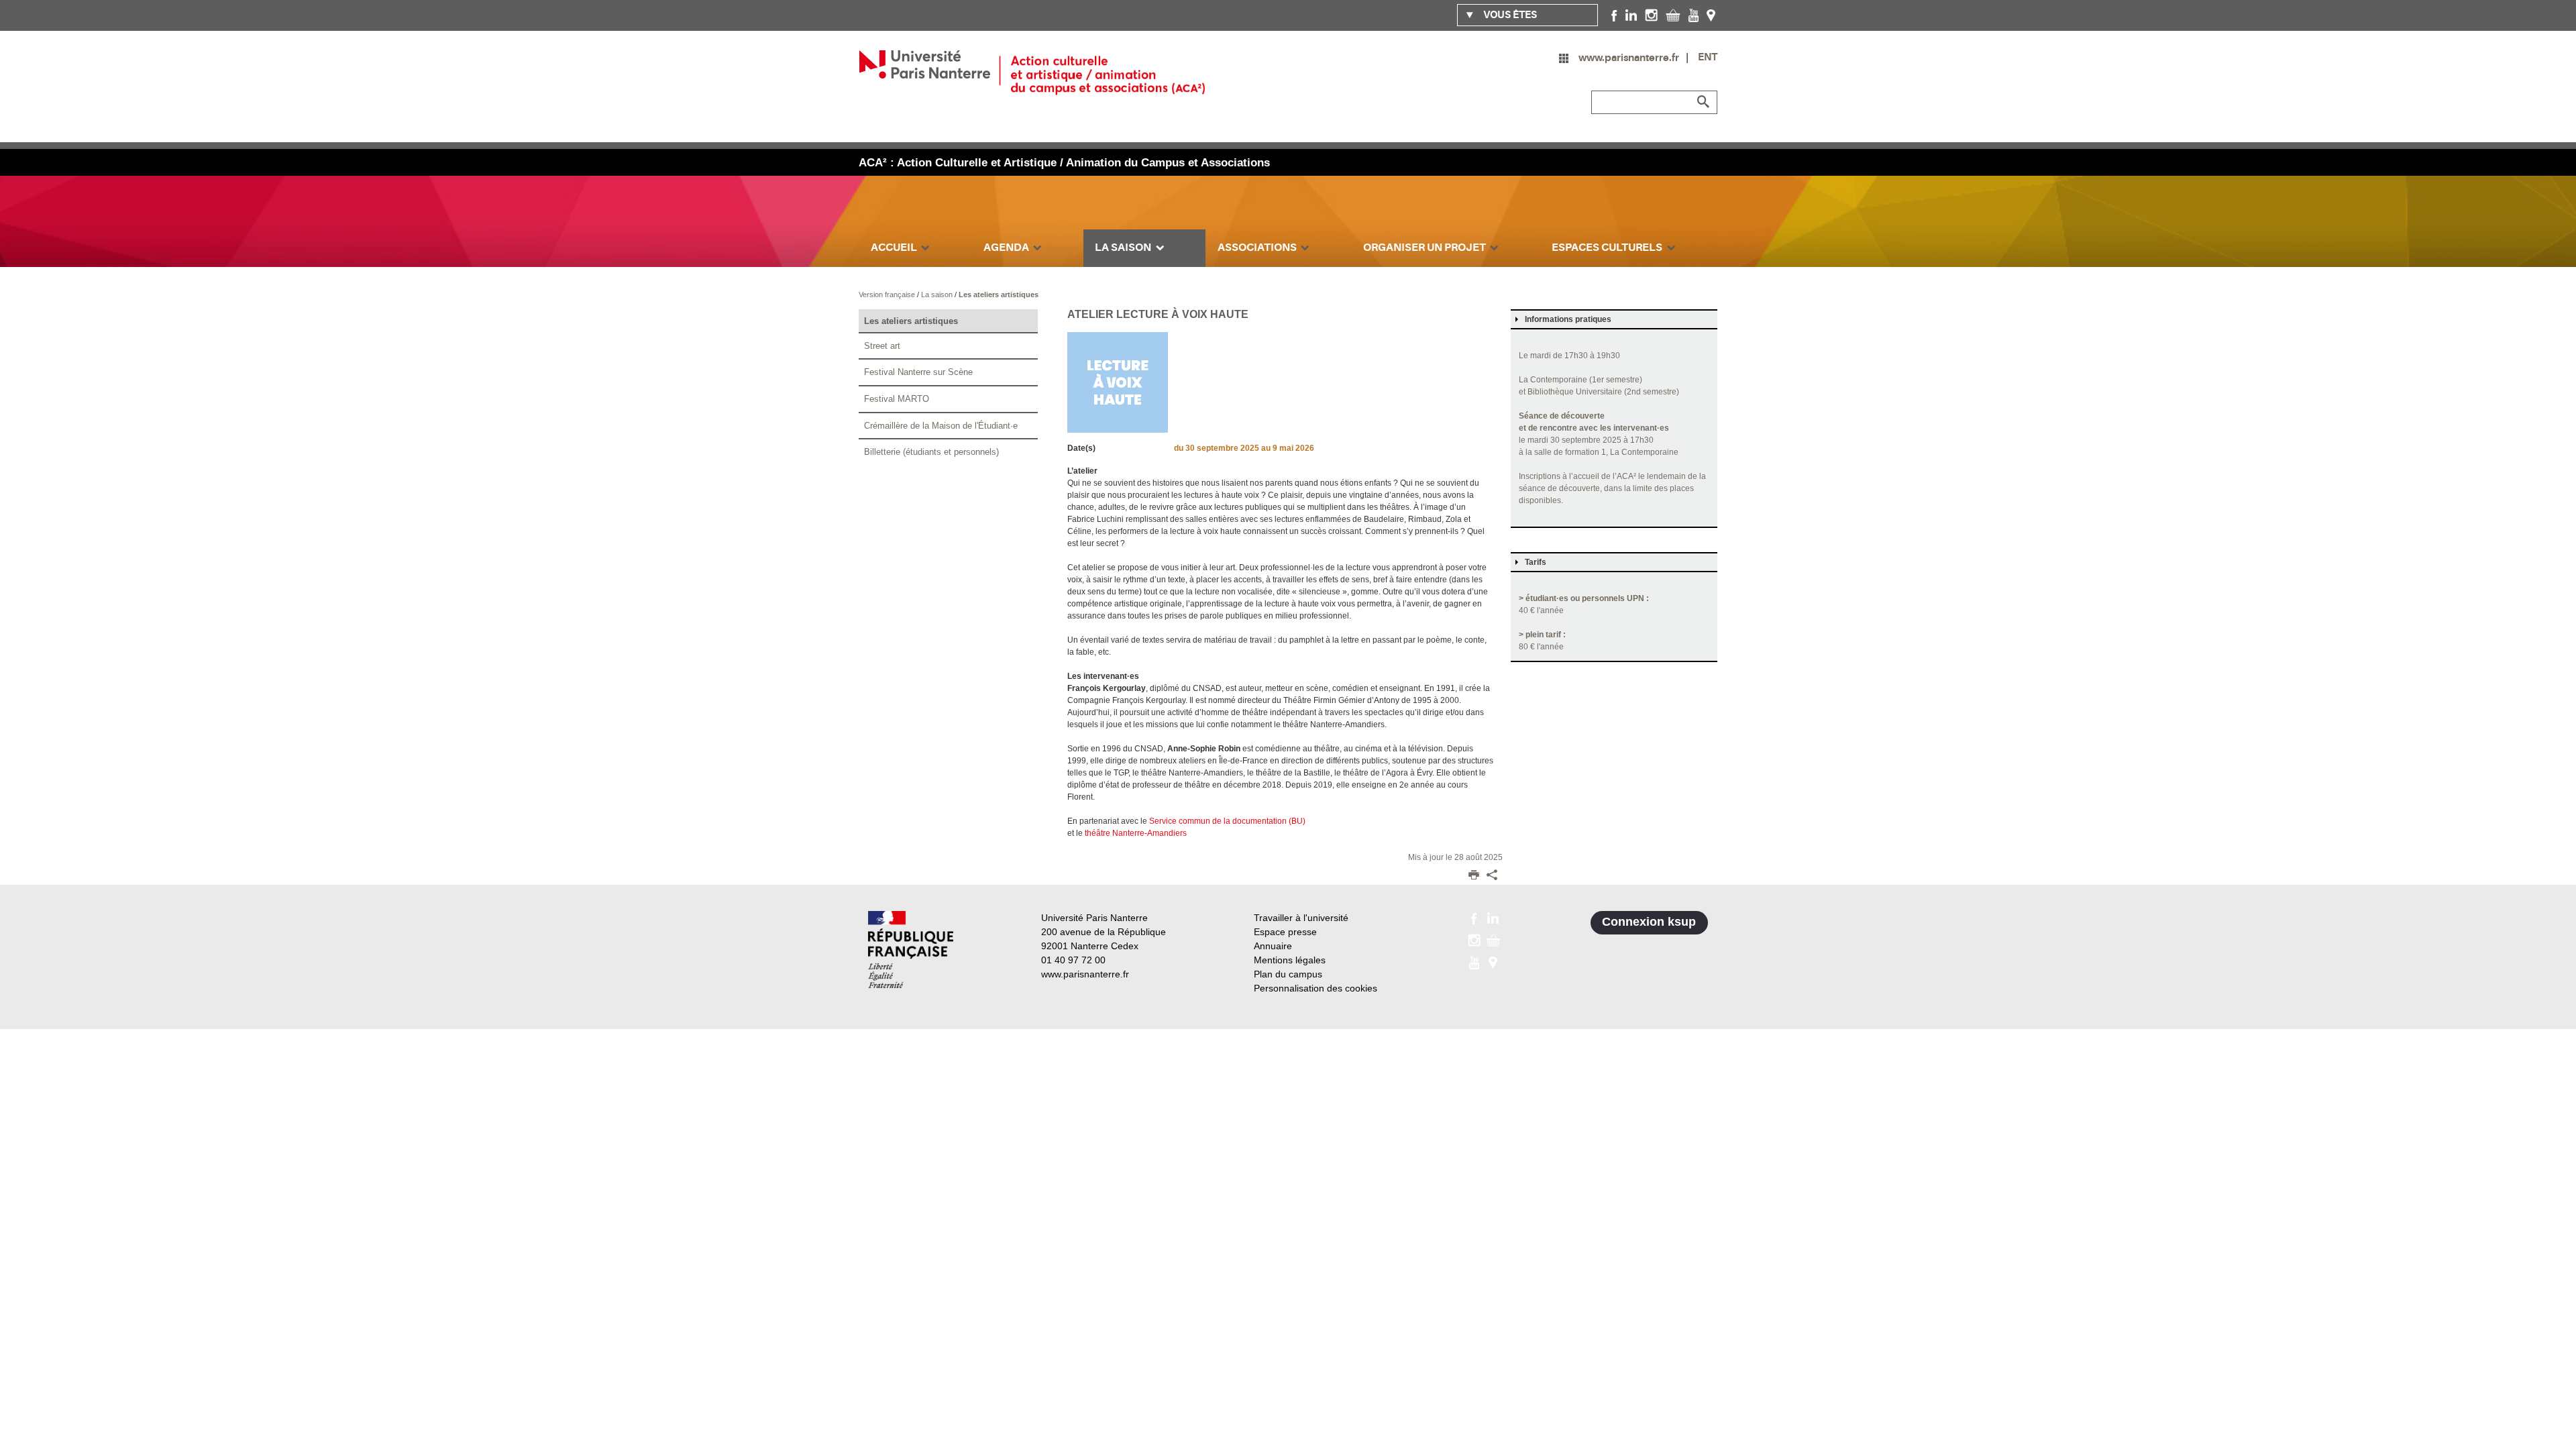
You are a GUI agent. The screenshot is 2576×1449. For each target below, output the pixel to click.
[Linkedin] (1631, 15)
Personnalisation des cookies (1316, 988)
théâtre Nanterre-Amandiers (1136, 833)
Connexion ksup (1649, 922)
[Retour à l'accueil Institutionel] (911, 950)
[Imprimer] (1474, 876)
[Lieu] (1711, 15)
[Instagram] (1651, 15)
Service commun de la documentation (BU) (1227, 821)
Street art (882, 346)
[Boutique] (1673, 15)
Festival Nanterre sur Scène (918, 372)
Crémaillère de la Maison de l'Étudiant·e (941, 426)
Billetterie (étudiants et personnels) (931, 452)
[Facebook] (1614, 15)
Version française (888, 294)
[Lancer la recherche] (1704, 102)
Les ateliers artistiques (999, 294)
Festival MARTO (897, 399)
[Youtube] (1694, 15)
